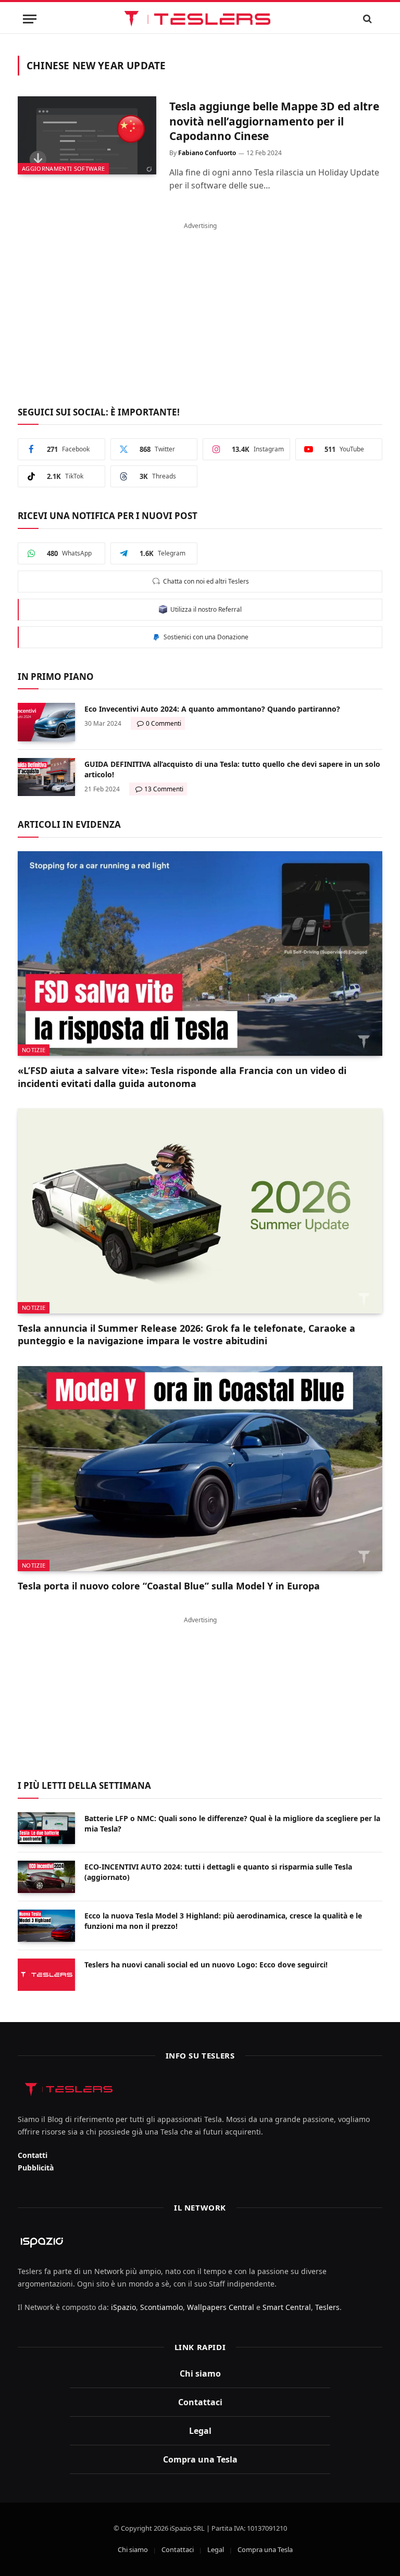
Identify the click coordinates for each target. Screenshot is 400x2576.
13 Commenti (164, 789)
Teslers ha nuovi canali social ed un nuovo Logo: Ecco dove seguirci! (206, 1965)
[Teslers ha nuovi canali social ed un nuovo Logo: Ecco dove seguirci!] (46, 1975)
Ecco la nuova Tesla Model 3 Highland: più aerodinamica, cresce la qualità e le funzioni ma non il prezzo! (223, 1921)
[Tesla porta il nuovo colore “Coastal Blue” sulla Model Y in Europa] (200, 1469)
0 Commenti (164, 723)
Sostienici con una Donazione (204, 637)
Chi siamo (200, 2373)
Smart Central (287, 2307)
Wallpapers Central (221, 2307)
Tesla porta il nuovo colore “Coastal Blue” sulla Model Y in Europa (169, 1586)
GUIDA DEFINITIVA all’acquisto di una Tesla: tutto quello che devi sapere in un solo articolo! (232, 769)
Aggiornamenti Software (63, 168)
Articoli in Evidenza (69, 824)
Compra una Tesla (200, 2459)
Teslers (327, 2307)
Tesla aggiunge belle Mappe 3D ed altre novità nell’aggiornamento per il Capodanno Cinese (274, 121)
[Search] (368, 19)
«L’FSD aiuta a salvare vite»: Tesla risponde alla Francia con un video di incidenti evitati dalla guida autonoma (182, 1077)
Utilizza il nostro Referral (204, 609)
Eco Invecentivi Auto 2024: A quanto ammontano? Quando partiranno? (212, 709)
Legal (200, 2431)
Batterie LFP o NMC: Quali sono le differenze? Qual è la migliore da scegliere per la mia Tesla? (232, 1823)
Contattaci (200, 2402)
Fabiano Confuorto (207, 153)
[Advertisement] (200, 308)
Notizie (34, 1050)
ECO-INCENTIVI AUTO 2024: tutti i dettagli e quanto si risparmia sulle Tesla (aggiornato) (218, 1872)
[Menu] (30, 19)
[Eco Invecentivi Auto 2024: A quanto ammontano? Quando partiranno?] (46, 722)
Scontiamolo (161, 2307)
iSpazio (123, 2307)
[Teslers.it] (200, 19)
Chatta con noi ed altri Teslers (204, 581)
